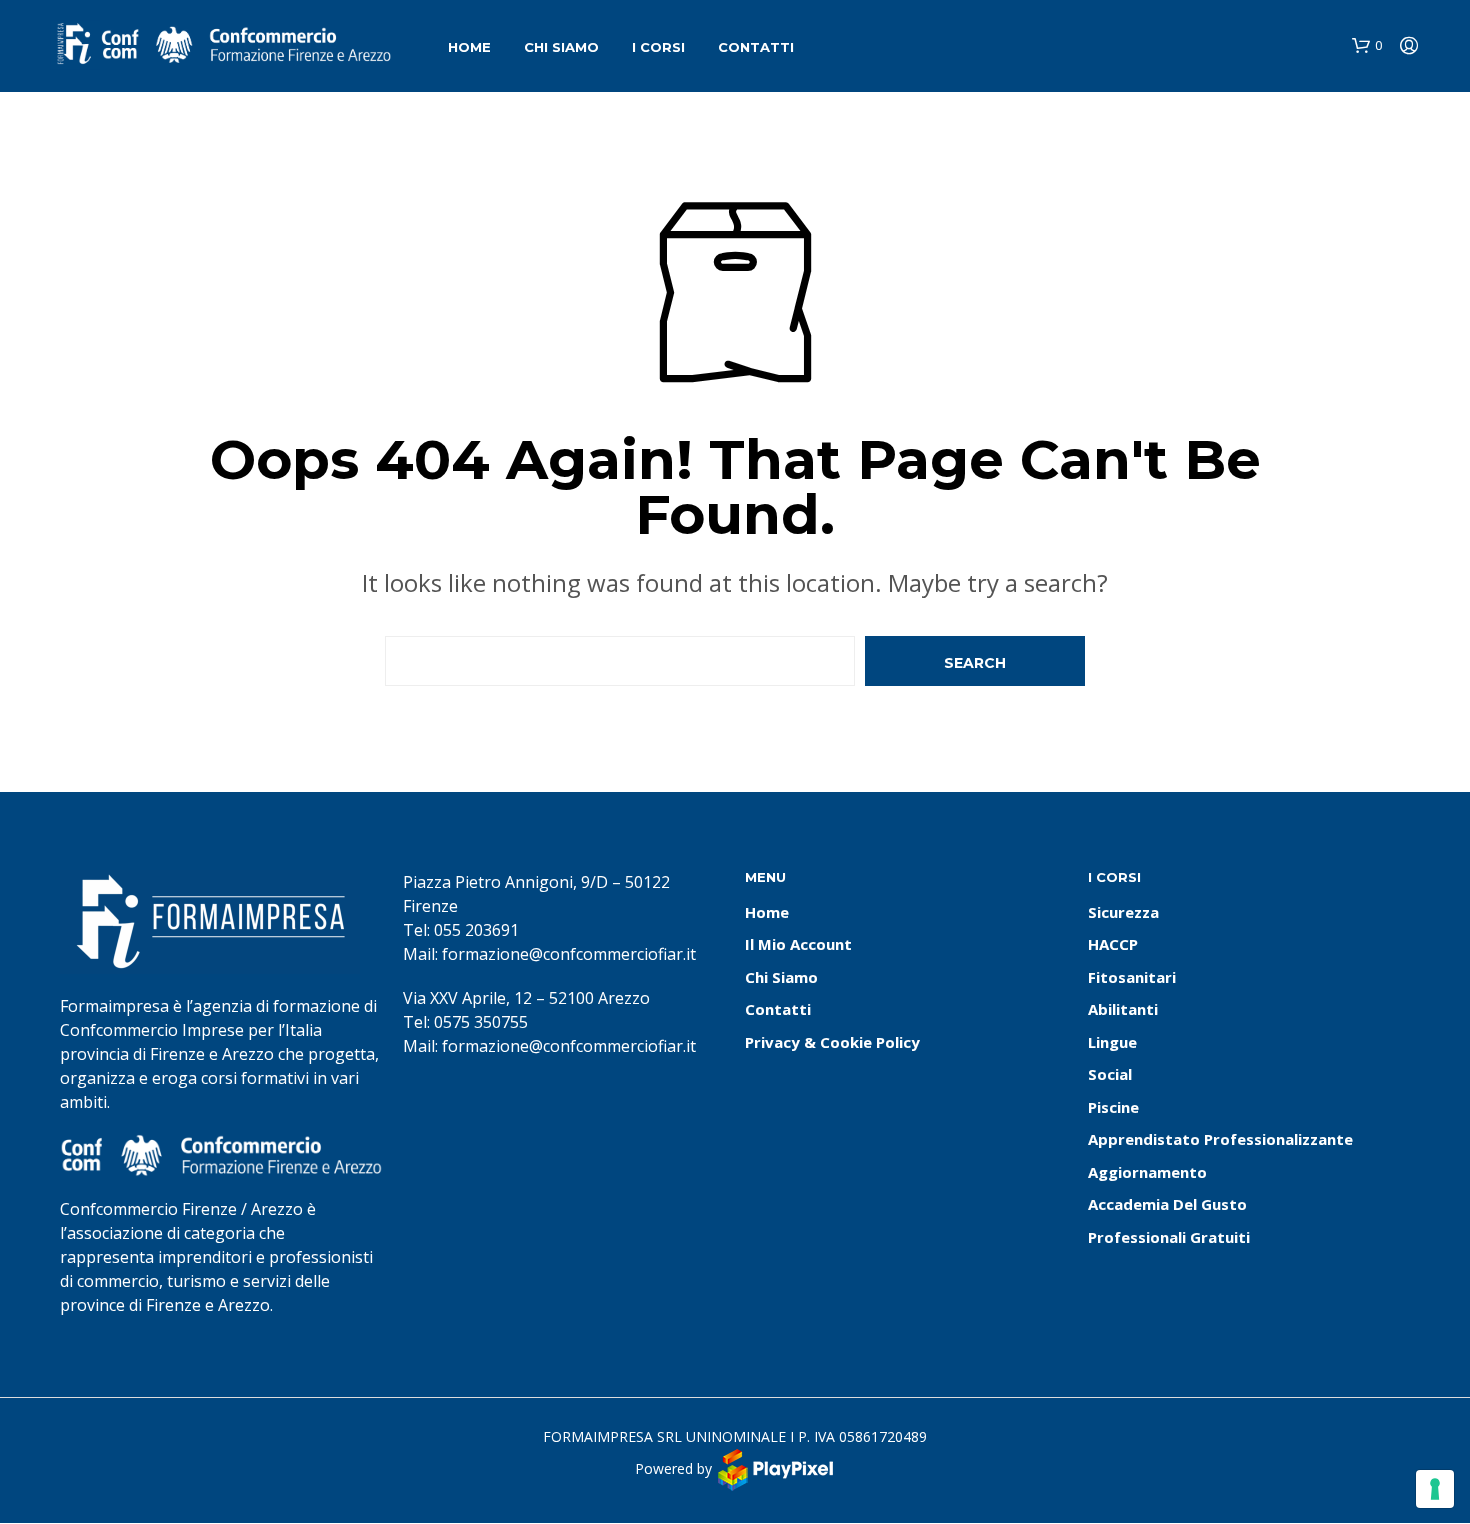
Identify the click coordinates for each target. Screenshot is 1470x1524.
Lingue (1112, 1042)
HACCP (1113, 944)
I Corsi (658, 47)
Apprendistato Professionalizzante (1220, 1139)
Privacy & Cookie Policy (832, 1042)
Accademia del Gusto (1167, 1204)
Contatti (756, 47)
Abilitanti (1123, 1009)
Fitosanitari (1132, 977)
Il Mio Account (798, 944)
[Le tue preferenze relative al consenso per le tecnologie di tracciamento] (1435, 1489)
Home (469, 47)
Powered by (675, 1468)
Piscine (1113, 1107)
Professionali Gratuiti (1169, 1237)
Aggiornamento (1147, 1172)
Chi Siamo (561, 47)
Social (1110, 1074)
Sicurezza (1123, 912)
